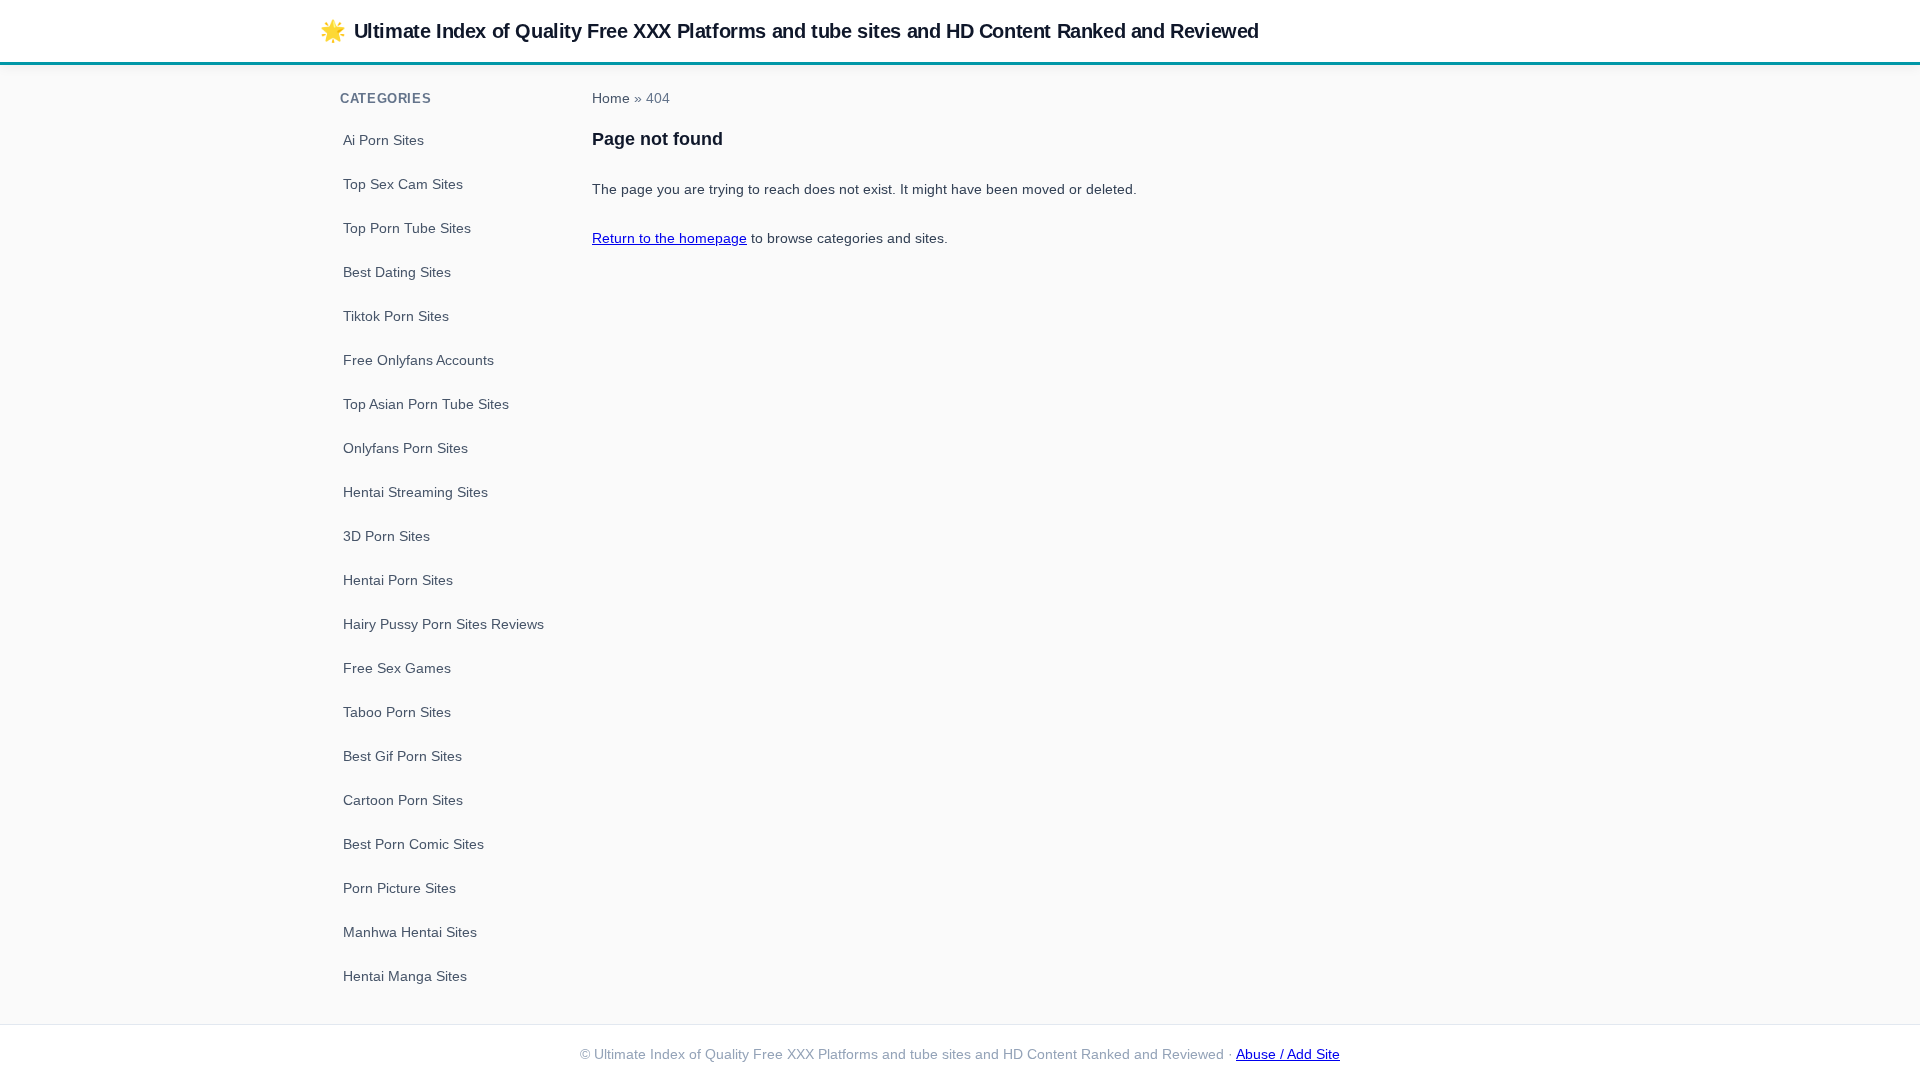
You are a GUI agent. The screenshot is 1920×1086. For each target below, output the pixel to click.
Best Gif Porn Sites (402, 756)
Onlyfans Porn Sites (405, 448)
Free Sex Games (397, 668)
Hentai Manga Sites (405, 976)
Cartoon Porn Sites (403, 800)
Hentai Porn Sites (398, 580)
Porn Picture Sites (399, 888)
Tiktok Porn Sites (396, 316)
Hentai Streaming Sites (415, 492)
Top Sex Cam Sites (403, 184)
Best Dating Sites (397, 272)
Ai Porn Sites (383, 140)
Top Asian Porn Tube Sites (426, 404)
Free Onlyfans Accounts (418, 360)
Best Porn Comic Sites (413, 844)
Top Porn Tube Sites (407, 228)
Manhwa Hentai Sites (410, 932)
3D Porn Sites (386, 536)
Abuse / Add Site (1288, 1054)
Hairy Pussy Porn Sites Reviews (443, 624)
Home (611, 98)
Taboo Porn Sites (397, 712)
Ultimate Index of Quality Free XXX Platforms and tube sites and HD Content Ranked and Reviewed (789, 30)
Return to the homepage (669, 238)
